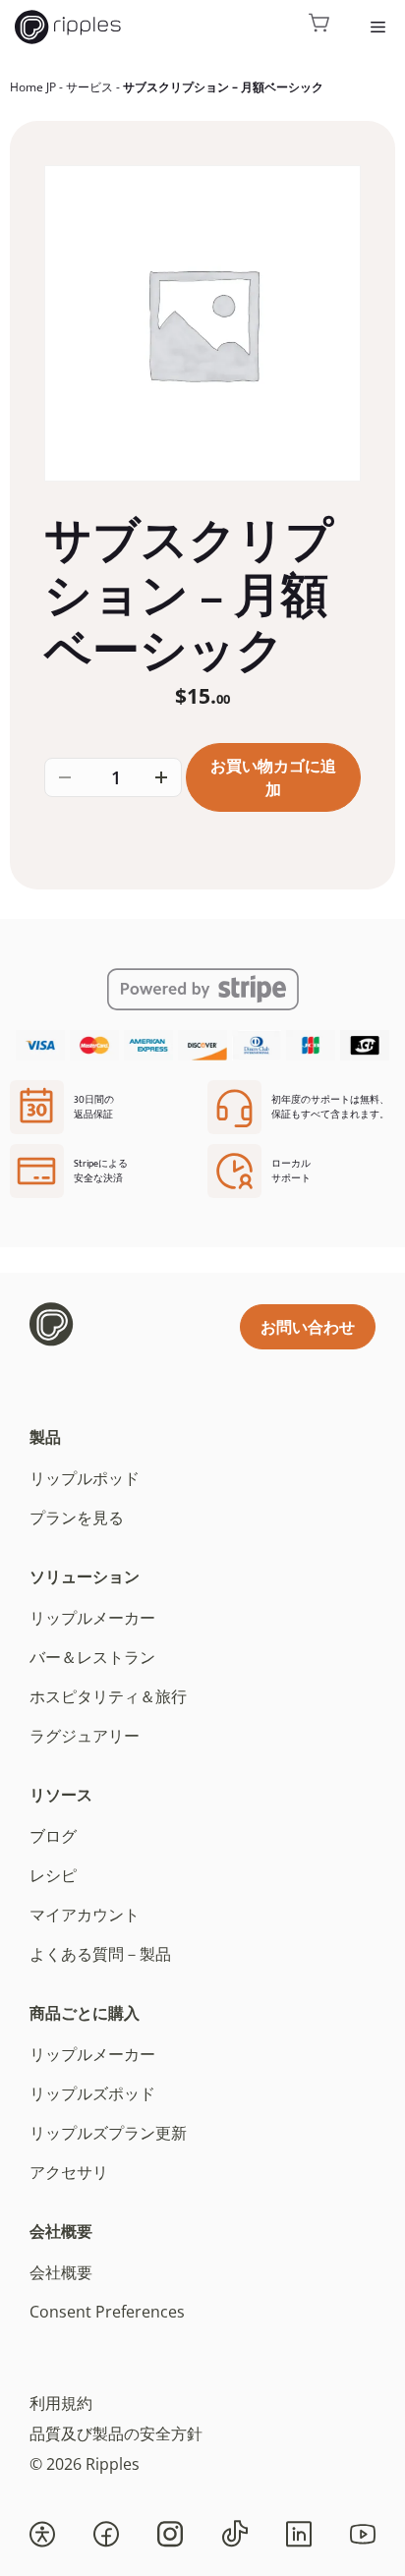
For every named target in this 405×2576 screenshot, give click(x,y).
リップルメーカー (92, 1618)
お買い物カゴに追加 (273, 777)
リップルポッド (85, 1478)
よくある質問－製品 (100, 1954)
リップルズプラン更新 (108, 2133)
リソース (61, 1795)
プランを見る (77, 1517)
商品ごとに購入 (85, 2013)
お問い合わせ (308, 1327)
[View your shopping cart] (319, 27)
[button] (42, 2534)
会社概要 (61, 2231)
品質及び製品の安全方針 (116, 2433)
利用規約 (61, 2403)
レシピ (53, 1875)
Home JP (33, 87)
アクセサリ (69, 2172)
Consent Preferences (107, 2312)
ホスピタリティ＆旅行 (108, 1696)
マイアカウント (85, 1915)
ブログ (53, 1836)
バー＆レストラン (92, 1657)
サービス (89, 87)
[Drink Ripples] (68, 27)
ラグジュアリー (85, 1736)
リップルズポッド (92, 2093)
